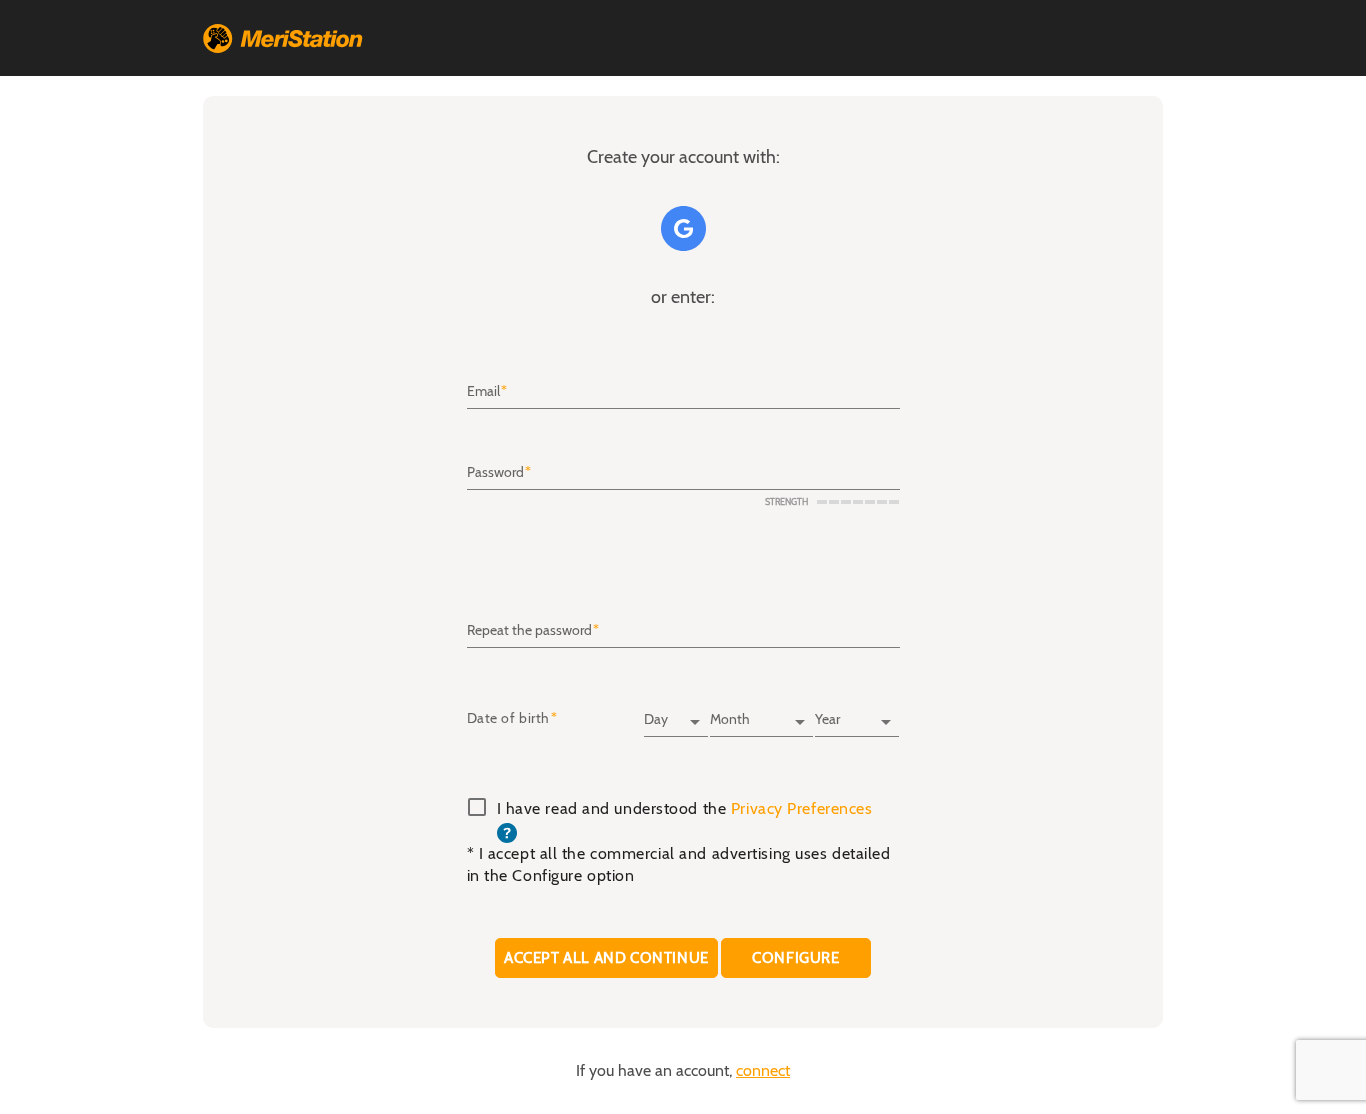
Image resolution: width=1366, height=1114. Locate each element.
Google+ (683, 228)
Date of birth (508, 719)
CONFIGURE (796, 957)
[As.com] (283, 38)
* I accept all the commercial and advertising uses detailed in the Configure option (679, 865)
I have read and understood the (685, 821)
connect (763, 1071)
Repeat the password (529, 631)
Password (495, 473)
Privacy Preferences (802, 809)
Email (483, 392)
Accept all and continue (606, 957)
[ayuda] (507, 832)
